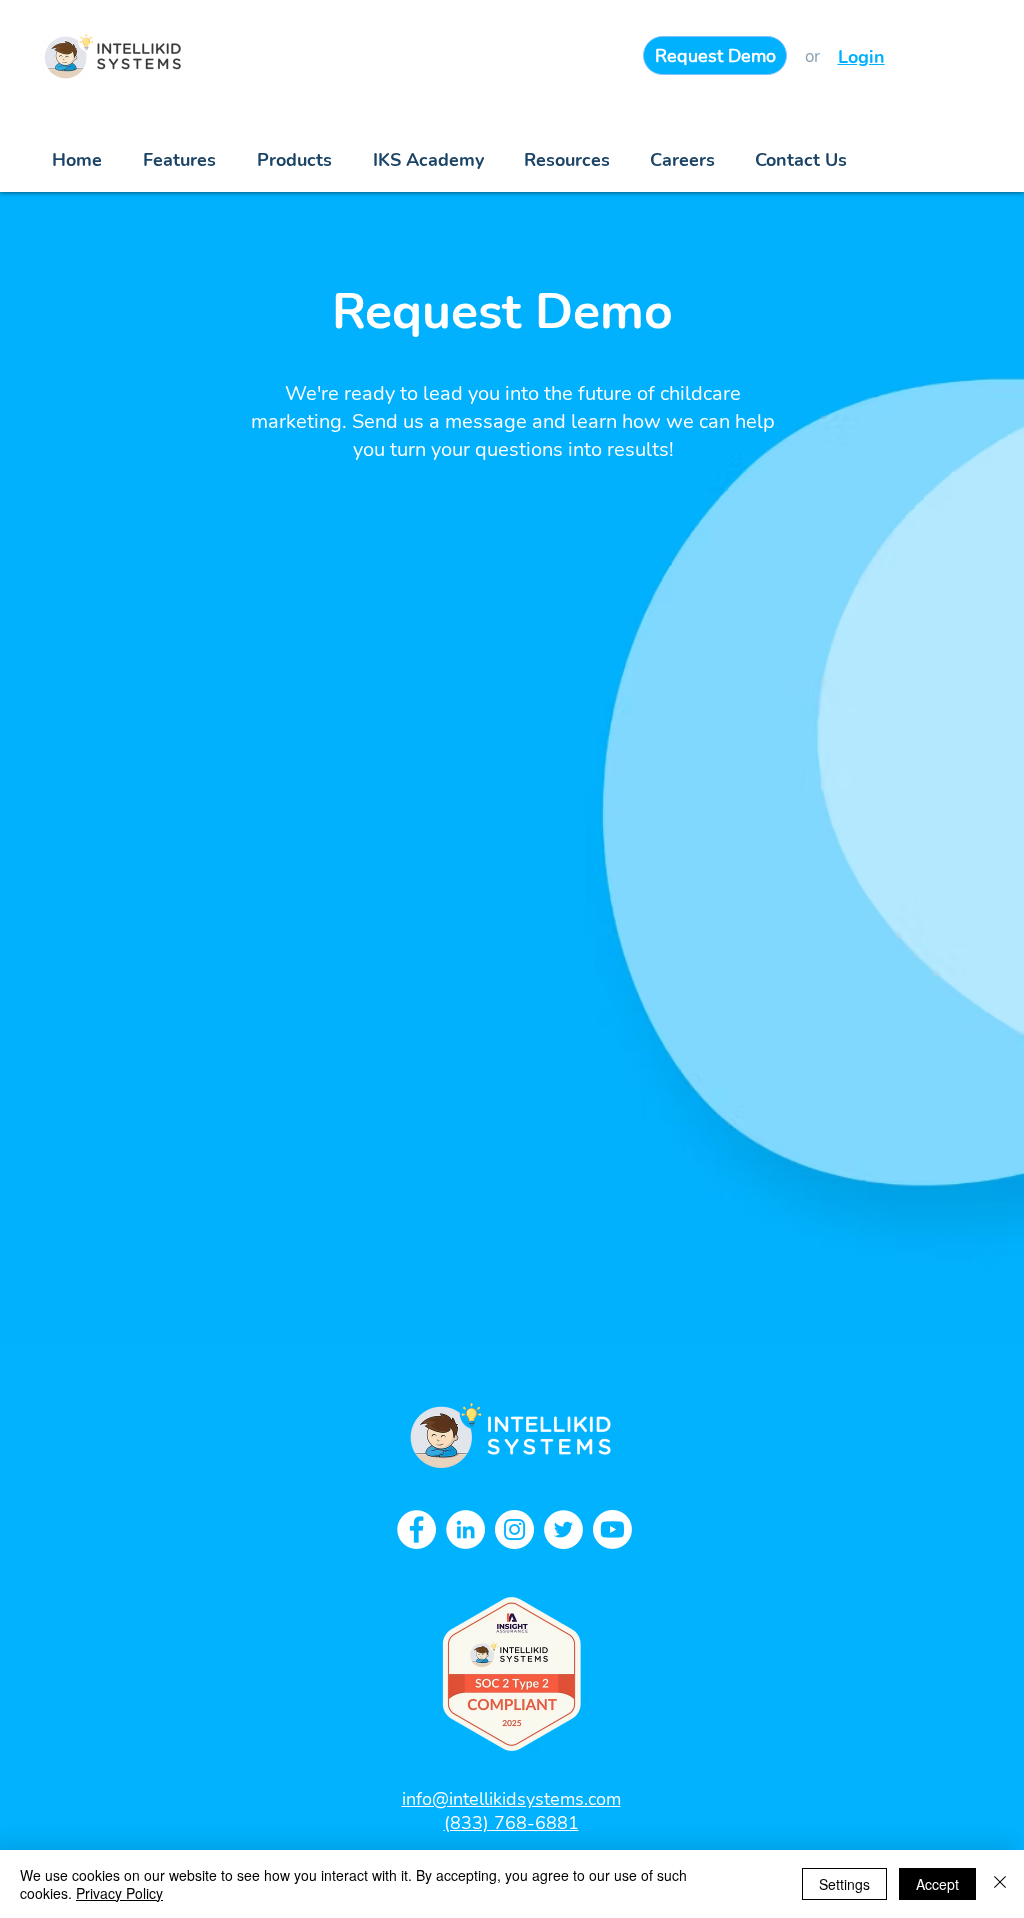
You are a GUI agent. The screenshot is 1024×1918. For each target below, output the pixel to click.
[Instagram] (514, 1529)
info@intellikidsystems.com (511, 1799)
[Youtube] (612, 1529)
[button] (567, 160)
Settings (844, 1884)
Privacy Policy (119, 1893)
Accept (937, 1884)
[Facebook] (416, 1529)
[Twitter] (563, 1529)
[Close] (1000, 1884)
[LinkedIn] (465, 1529)
